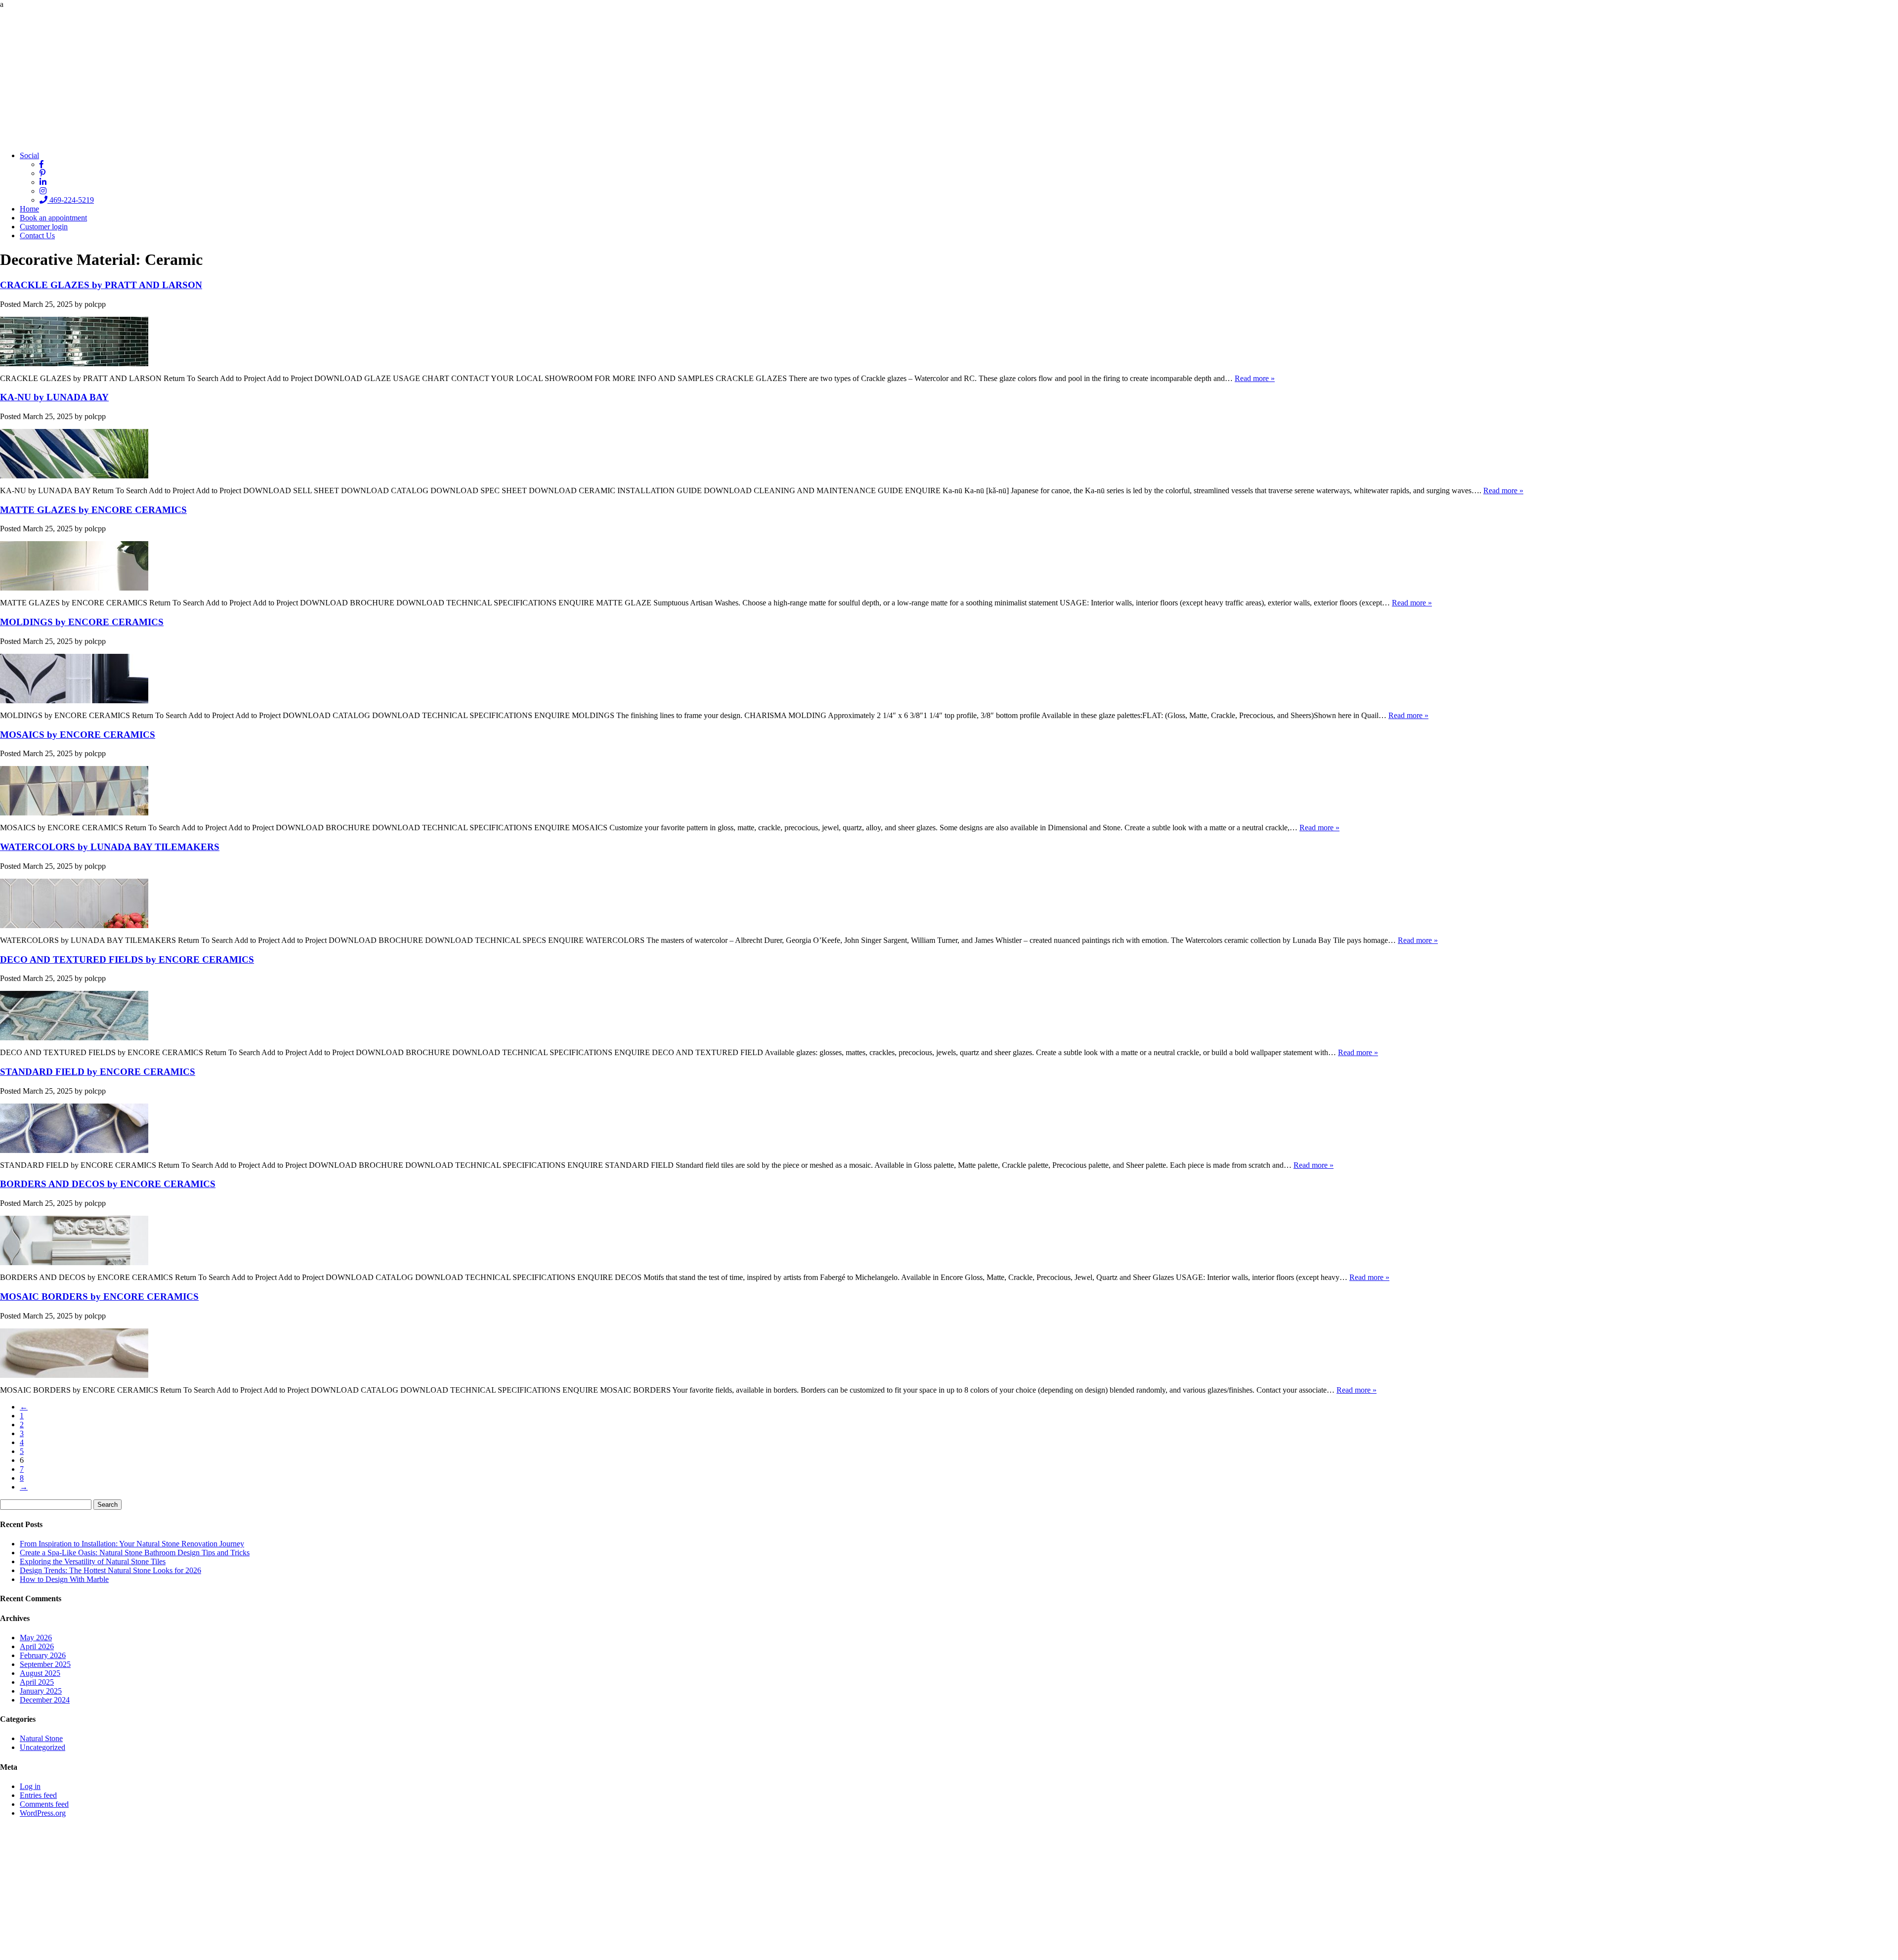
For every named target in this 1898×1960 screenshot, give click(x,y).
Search (108, 1505)
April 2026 (37, 1646)
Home (29, 209)
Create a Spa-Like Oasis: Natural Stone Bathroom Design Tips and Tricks (135, 1553)
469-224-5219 (71, 200)
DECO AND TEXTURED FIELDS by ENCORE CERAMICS (127, 959)
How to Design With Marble (64, 1579)
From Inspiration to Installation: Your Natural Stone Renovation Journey (132, 1544)
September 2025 (45, 1664)
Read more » (1255, 378)
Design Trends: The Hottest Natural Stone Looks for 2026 (110, 1570)
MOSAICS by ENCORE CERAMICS (78, 735)
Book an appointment (53, 218)
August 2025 (40, 1673)
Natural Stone (41, 1738)
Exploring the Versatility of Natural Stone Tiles (93, 1561)
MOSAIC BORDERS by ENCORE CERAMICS (99, 1297)
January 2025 (41, 1691)
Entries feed (38, 1795)
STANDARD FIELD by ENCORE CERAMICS (98, 1072)
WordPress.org (43, 1813)
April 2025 (37, 1682)
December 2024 (45, 1700)
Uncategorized (43, 1747)
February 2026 (43, 1655)
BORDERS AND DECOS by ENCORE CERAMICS (108, 1184)
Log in (30, 1786)
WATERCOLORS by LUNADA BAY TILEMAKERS (110, 847)
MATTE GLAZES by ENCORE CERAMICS (93, 510)
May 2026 (36, 1638)
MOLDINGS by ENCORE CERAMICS (82, 622)
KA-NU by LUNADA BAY (54, 397)
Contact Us (37, 235)
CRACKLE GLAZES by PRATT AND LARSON (101, 285)
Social (29, 155)
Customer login (44, 227)
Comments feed (44, 1804)
